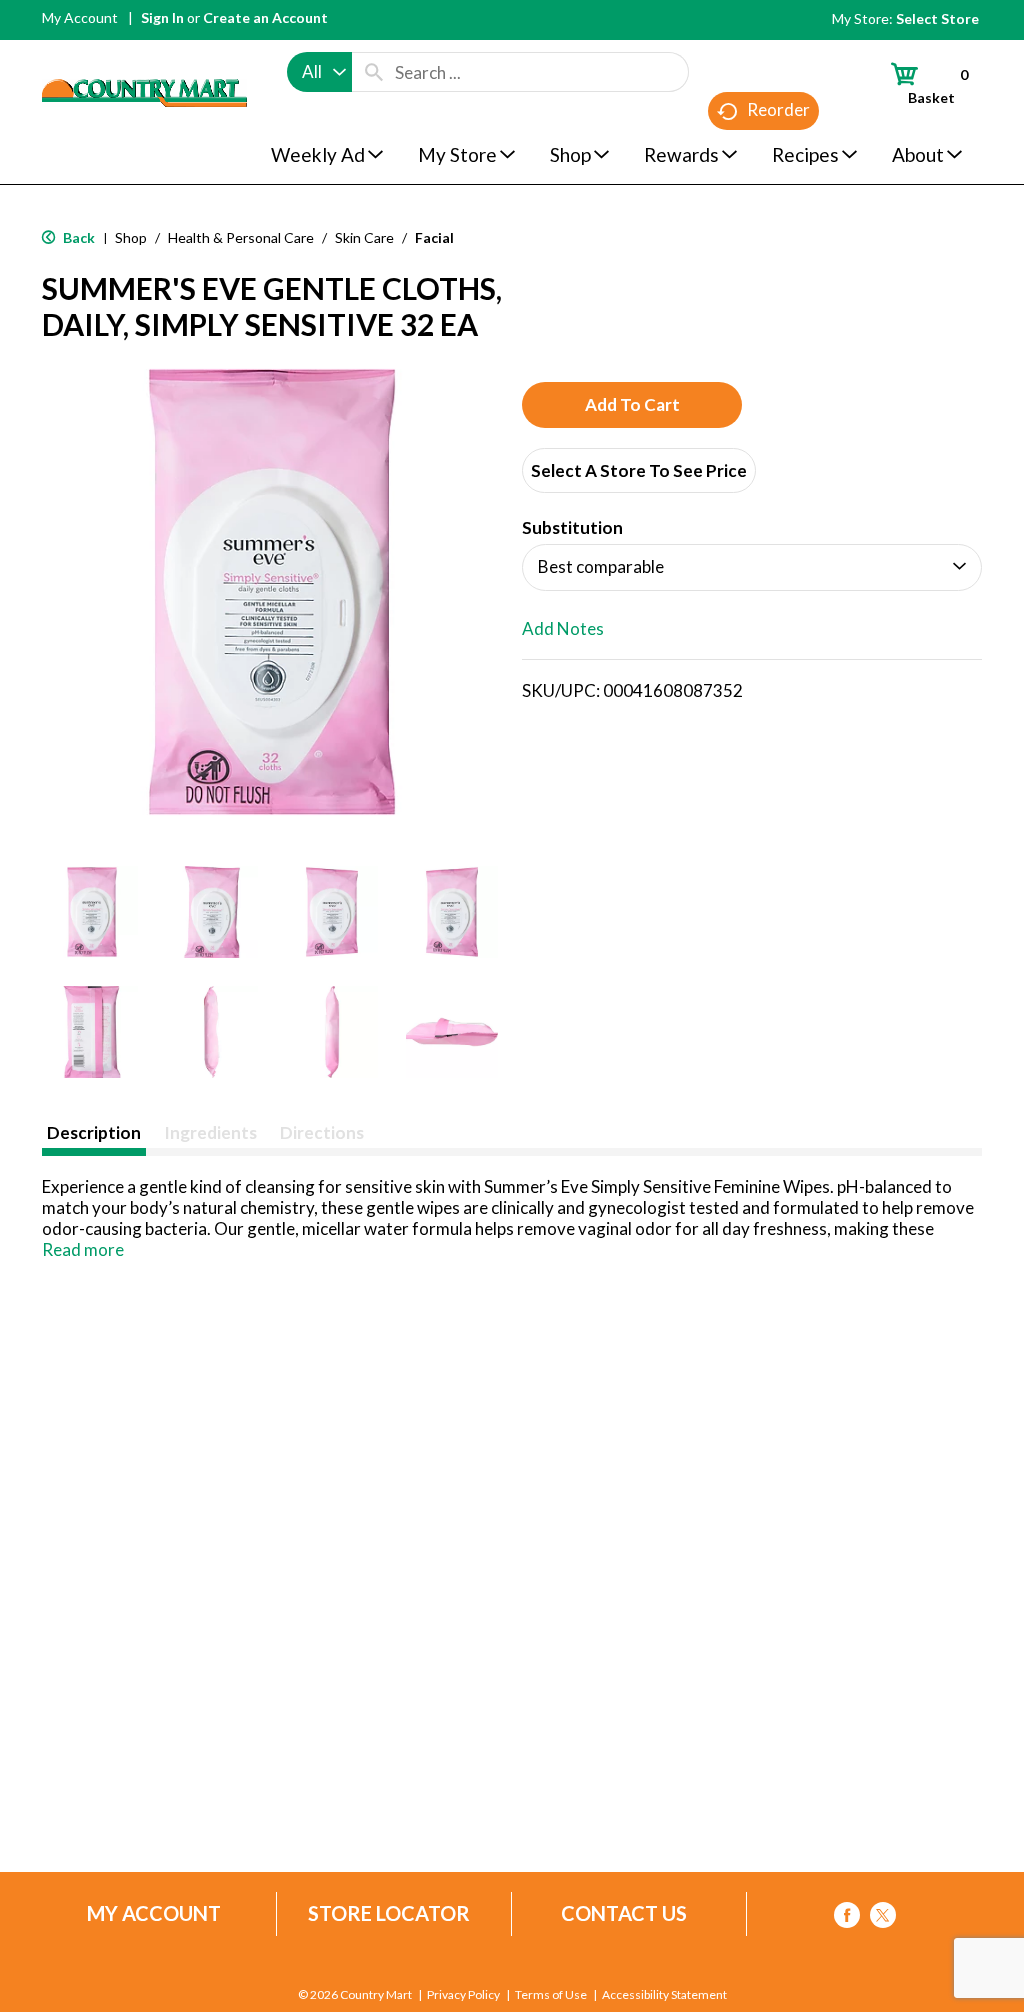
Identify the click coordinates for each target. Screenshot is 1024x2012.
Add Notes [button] (563, 628)
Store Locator (389, 1913)
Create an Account (265, 17)
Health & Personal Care (241, 237)
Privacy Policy (463, 1995)
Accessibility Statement (664, 1995)
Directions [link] (322, 1132)
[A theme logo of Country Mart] (144, 55)
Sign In (162, 17)
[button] (92, 912)
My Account (80, 17)
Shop (131, 237)
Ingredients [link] (210, 1132)
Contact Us (624, 1913)
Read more (83, 1249)
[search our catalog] (374, 72)
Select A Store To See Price (639, 470)
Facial (434, 237)
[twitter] (883, 1918)
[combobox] (319, 72)
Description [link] (94, 1132)
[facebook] (847, 1918)
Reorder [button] (778, 109)
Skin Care (364, 237)
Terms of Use (551, 1995)
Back (77, 237)
